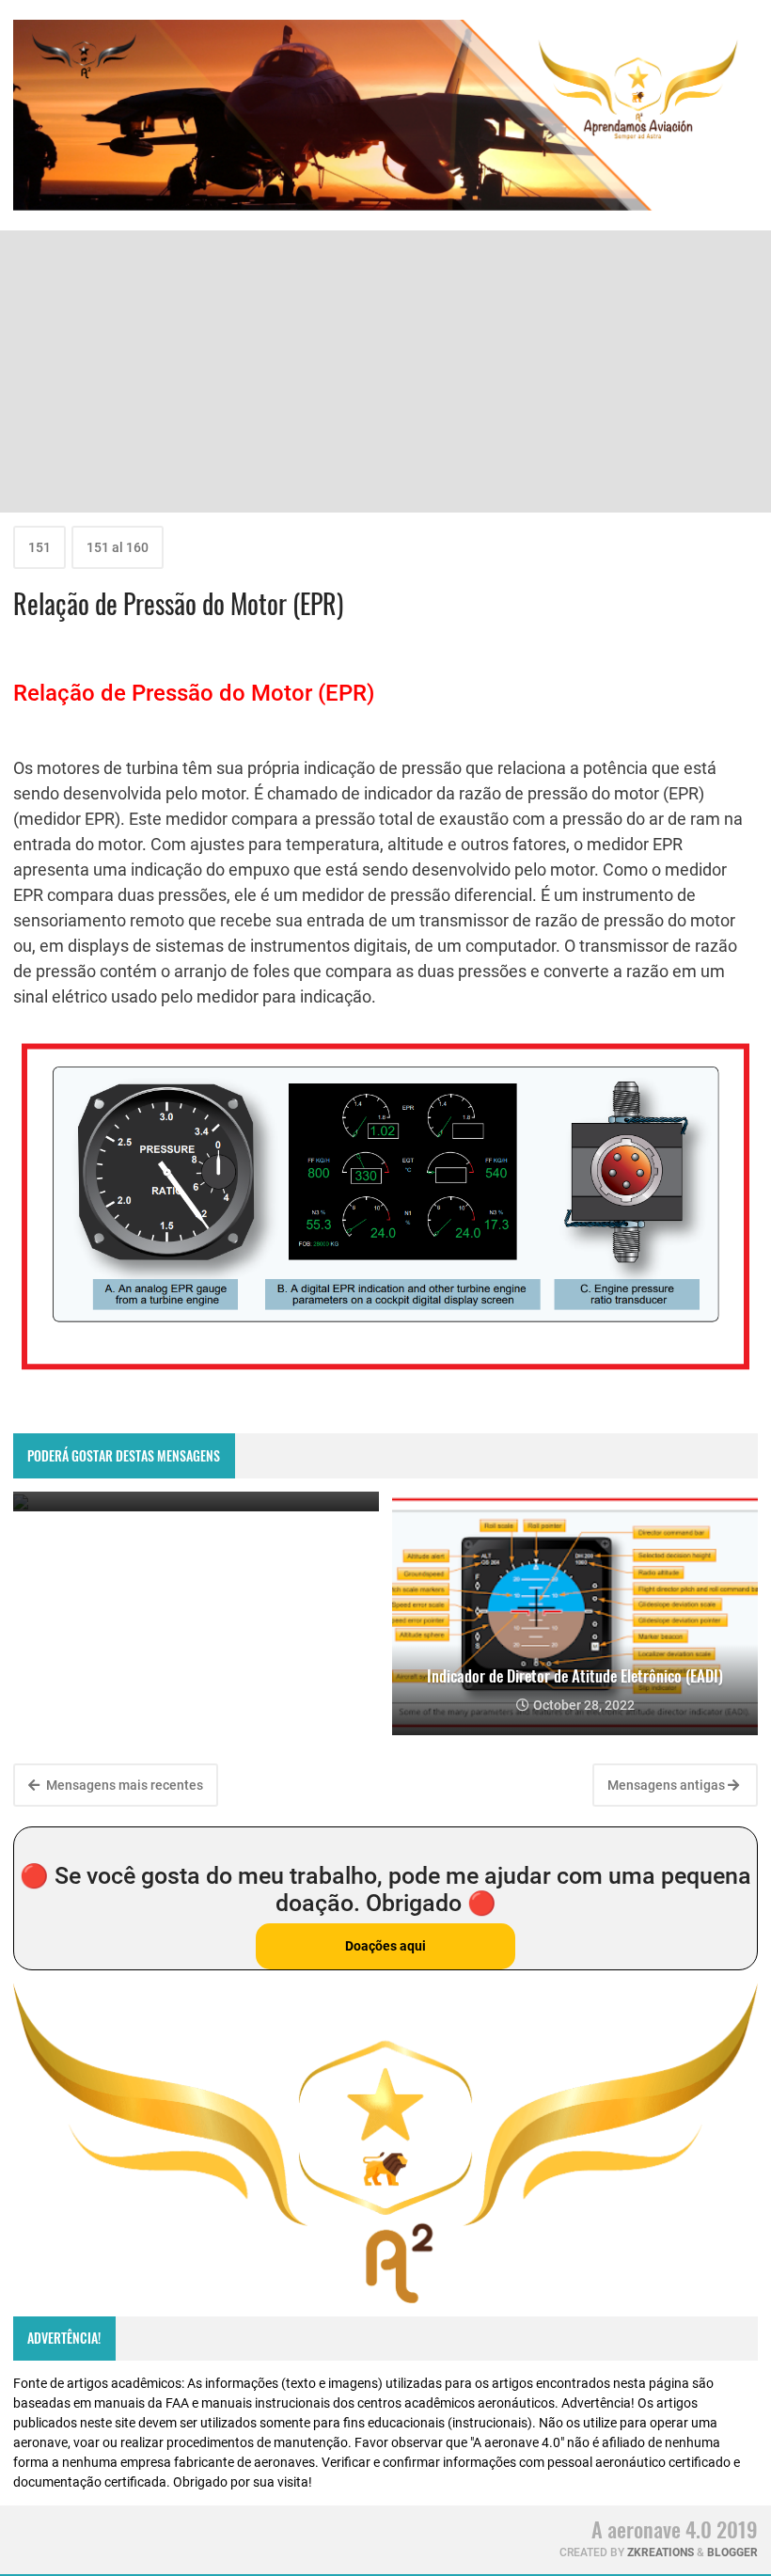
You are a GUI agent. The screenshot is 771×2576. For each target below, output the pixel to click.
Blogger (732, 2552)
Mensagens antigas (668, 1785)
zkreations (661, 2552)
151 (39, 547)
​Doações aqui (385, 1946)
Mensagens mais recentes (123, 1785)
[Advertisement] (385, 371)
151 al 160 (118, 547)
